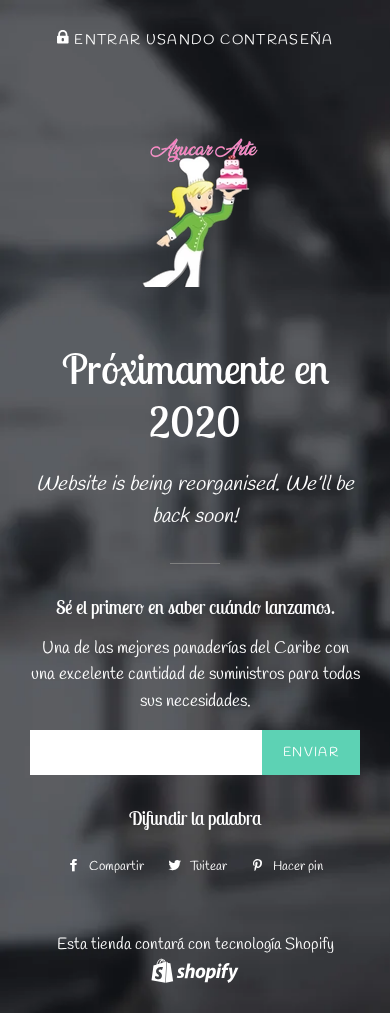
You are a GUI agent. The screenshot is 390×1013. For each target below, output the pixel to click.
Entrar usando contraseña (202, 40)
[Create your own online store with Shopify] (194, 970)
